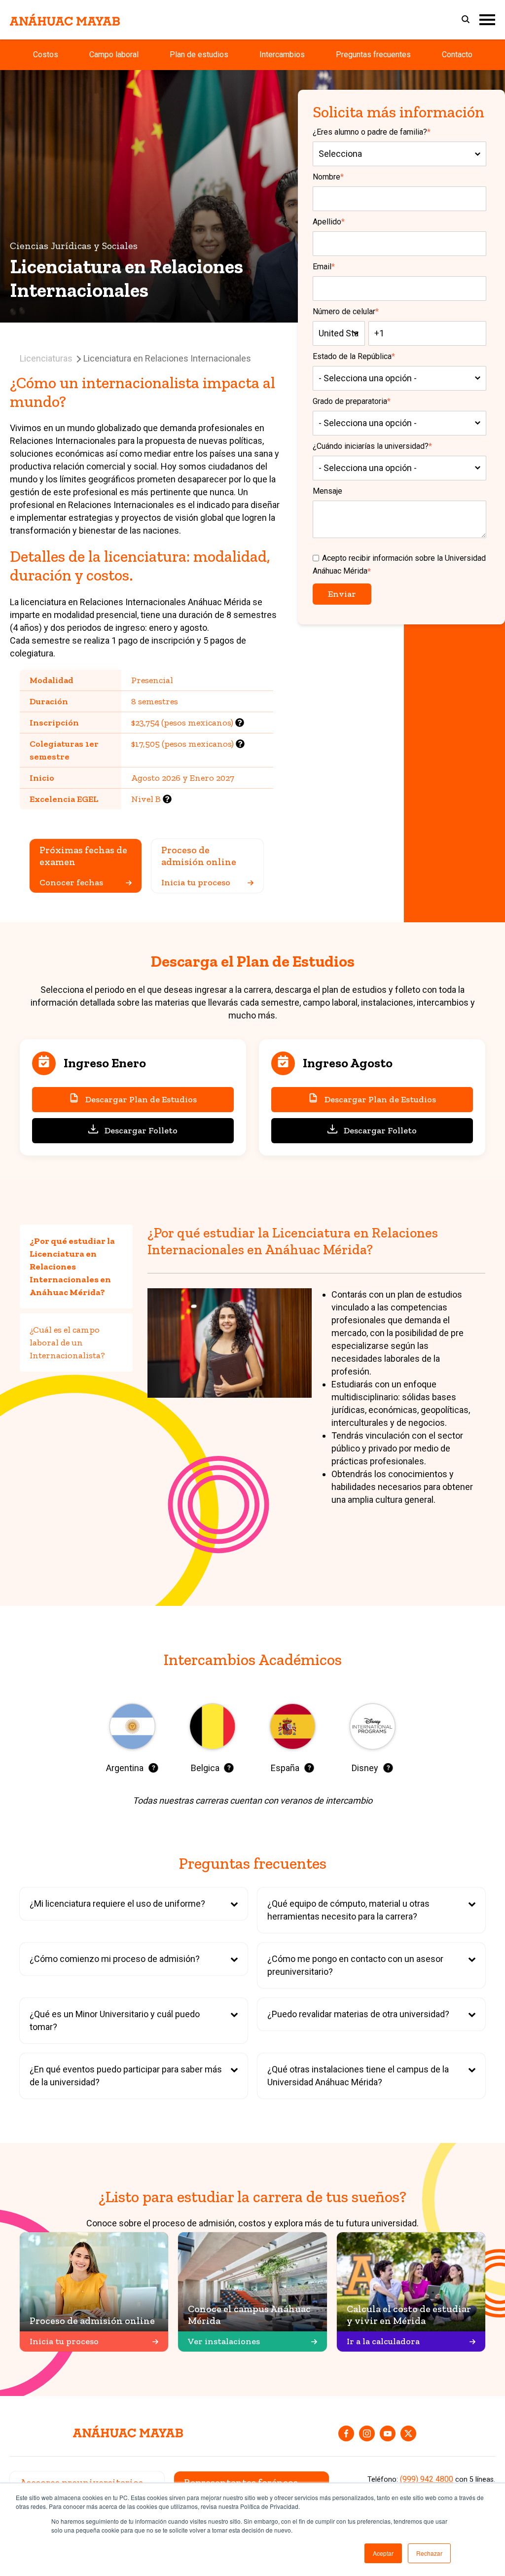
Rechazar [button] (429, 2553)
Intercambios (282, 54)
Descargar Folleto (141, 1130)
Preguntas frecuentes (373, 54)
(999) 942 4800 (427, 2479)
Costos (46, 54)
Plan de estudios (199, 54)
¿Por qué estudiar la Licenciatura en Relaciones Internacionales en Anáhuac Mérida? (72, 1267)
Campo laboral (114, 54)
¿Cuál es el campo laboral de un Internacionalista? (67, 1342)
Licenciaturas (46, 358)
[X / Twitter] (408, 2433)
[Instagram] (367, 2433)
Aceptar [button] (383, 2553)
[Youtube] (388, 2433)
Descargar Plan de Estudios (141, 1099)
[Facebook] (346, 2433)
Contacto (457, 54)
